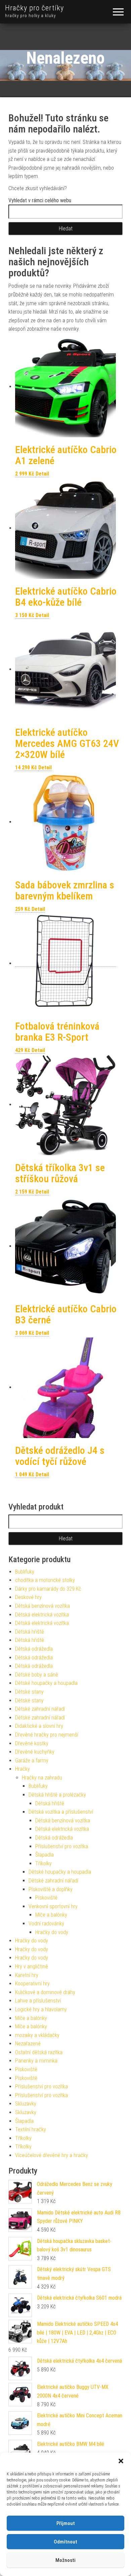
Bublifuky (25, 1572)
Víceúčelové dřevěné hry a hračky (52, 2155)
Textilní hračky (31, 2129)
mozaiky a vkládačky (37, 2035)
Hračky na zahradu (42, 1778)
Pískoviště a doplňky (51, 1889)
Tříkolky (43, 1864)
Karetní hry (27, 1975)
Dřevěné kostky (32, 1743)
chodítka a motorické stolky (45, 1580)
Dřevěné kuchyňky (35, 1752)
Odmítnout (65, 2542)
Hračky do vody (52, 1932)
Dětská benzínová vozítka (42, 1606)
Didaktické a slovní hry (39, 1726)
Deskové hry (28, 1597)
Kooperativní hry (32, 1984)
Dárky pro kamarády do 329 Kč (48, 1589)
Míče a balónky (51, 1915)
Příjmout (66, 2523)
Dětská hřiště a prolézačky (57, 1795)
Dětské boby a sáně (37, 1675)
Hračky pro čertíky (34, 8)
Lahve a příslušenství (38, 2001)
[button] (121, 2461)
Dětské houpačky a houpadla (46, 1683)
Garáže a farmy (32, 1761)
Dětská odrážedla (34, 1649)
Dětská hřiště (30, 1632)
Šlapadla (45, 1855)
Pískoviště (46, 1898)
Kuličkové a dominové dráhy (45, 1992)
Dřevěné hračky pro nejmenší (47, 1735)
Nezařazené (28, 2044)
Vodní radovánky (46, 1924)
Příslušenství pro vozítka (62, 1846)
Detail (42, 474)
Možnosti (65, 2560)
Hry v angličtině (32, 1966)
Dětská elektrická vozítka (42, 1615)
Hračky (23, 1769)
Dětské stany (29, 1692)
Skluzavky (26, 2104)
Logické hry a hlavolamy (41, 2009)
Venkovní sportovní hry (53, 1906)
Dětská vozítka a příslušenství (61, 1812)
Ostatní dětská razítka (39, 2052)
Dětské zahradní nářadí (40, 1709)
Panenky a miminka (36, 2061)
